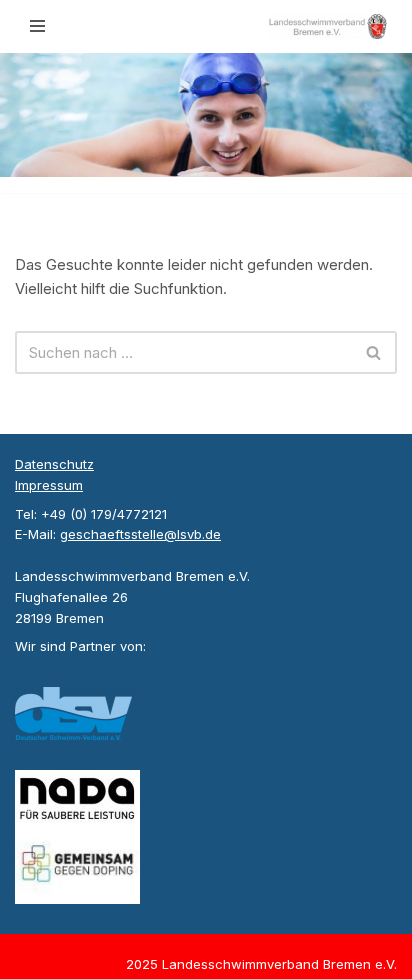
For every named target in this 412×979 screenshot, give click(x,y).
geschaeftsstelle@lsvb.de (140, 534)
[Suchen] (374, 352)
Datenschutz (54, 464)
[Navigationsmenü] (37, 26)
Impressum (49, 485)
